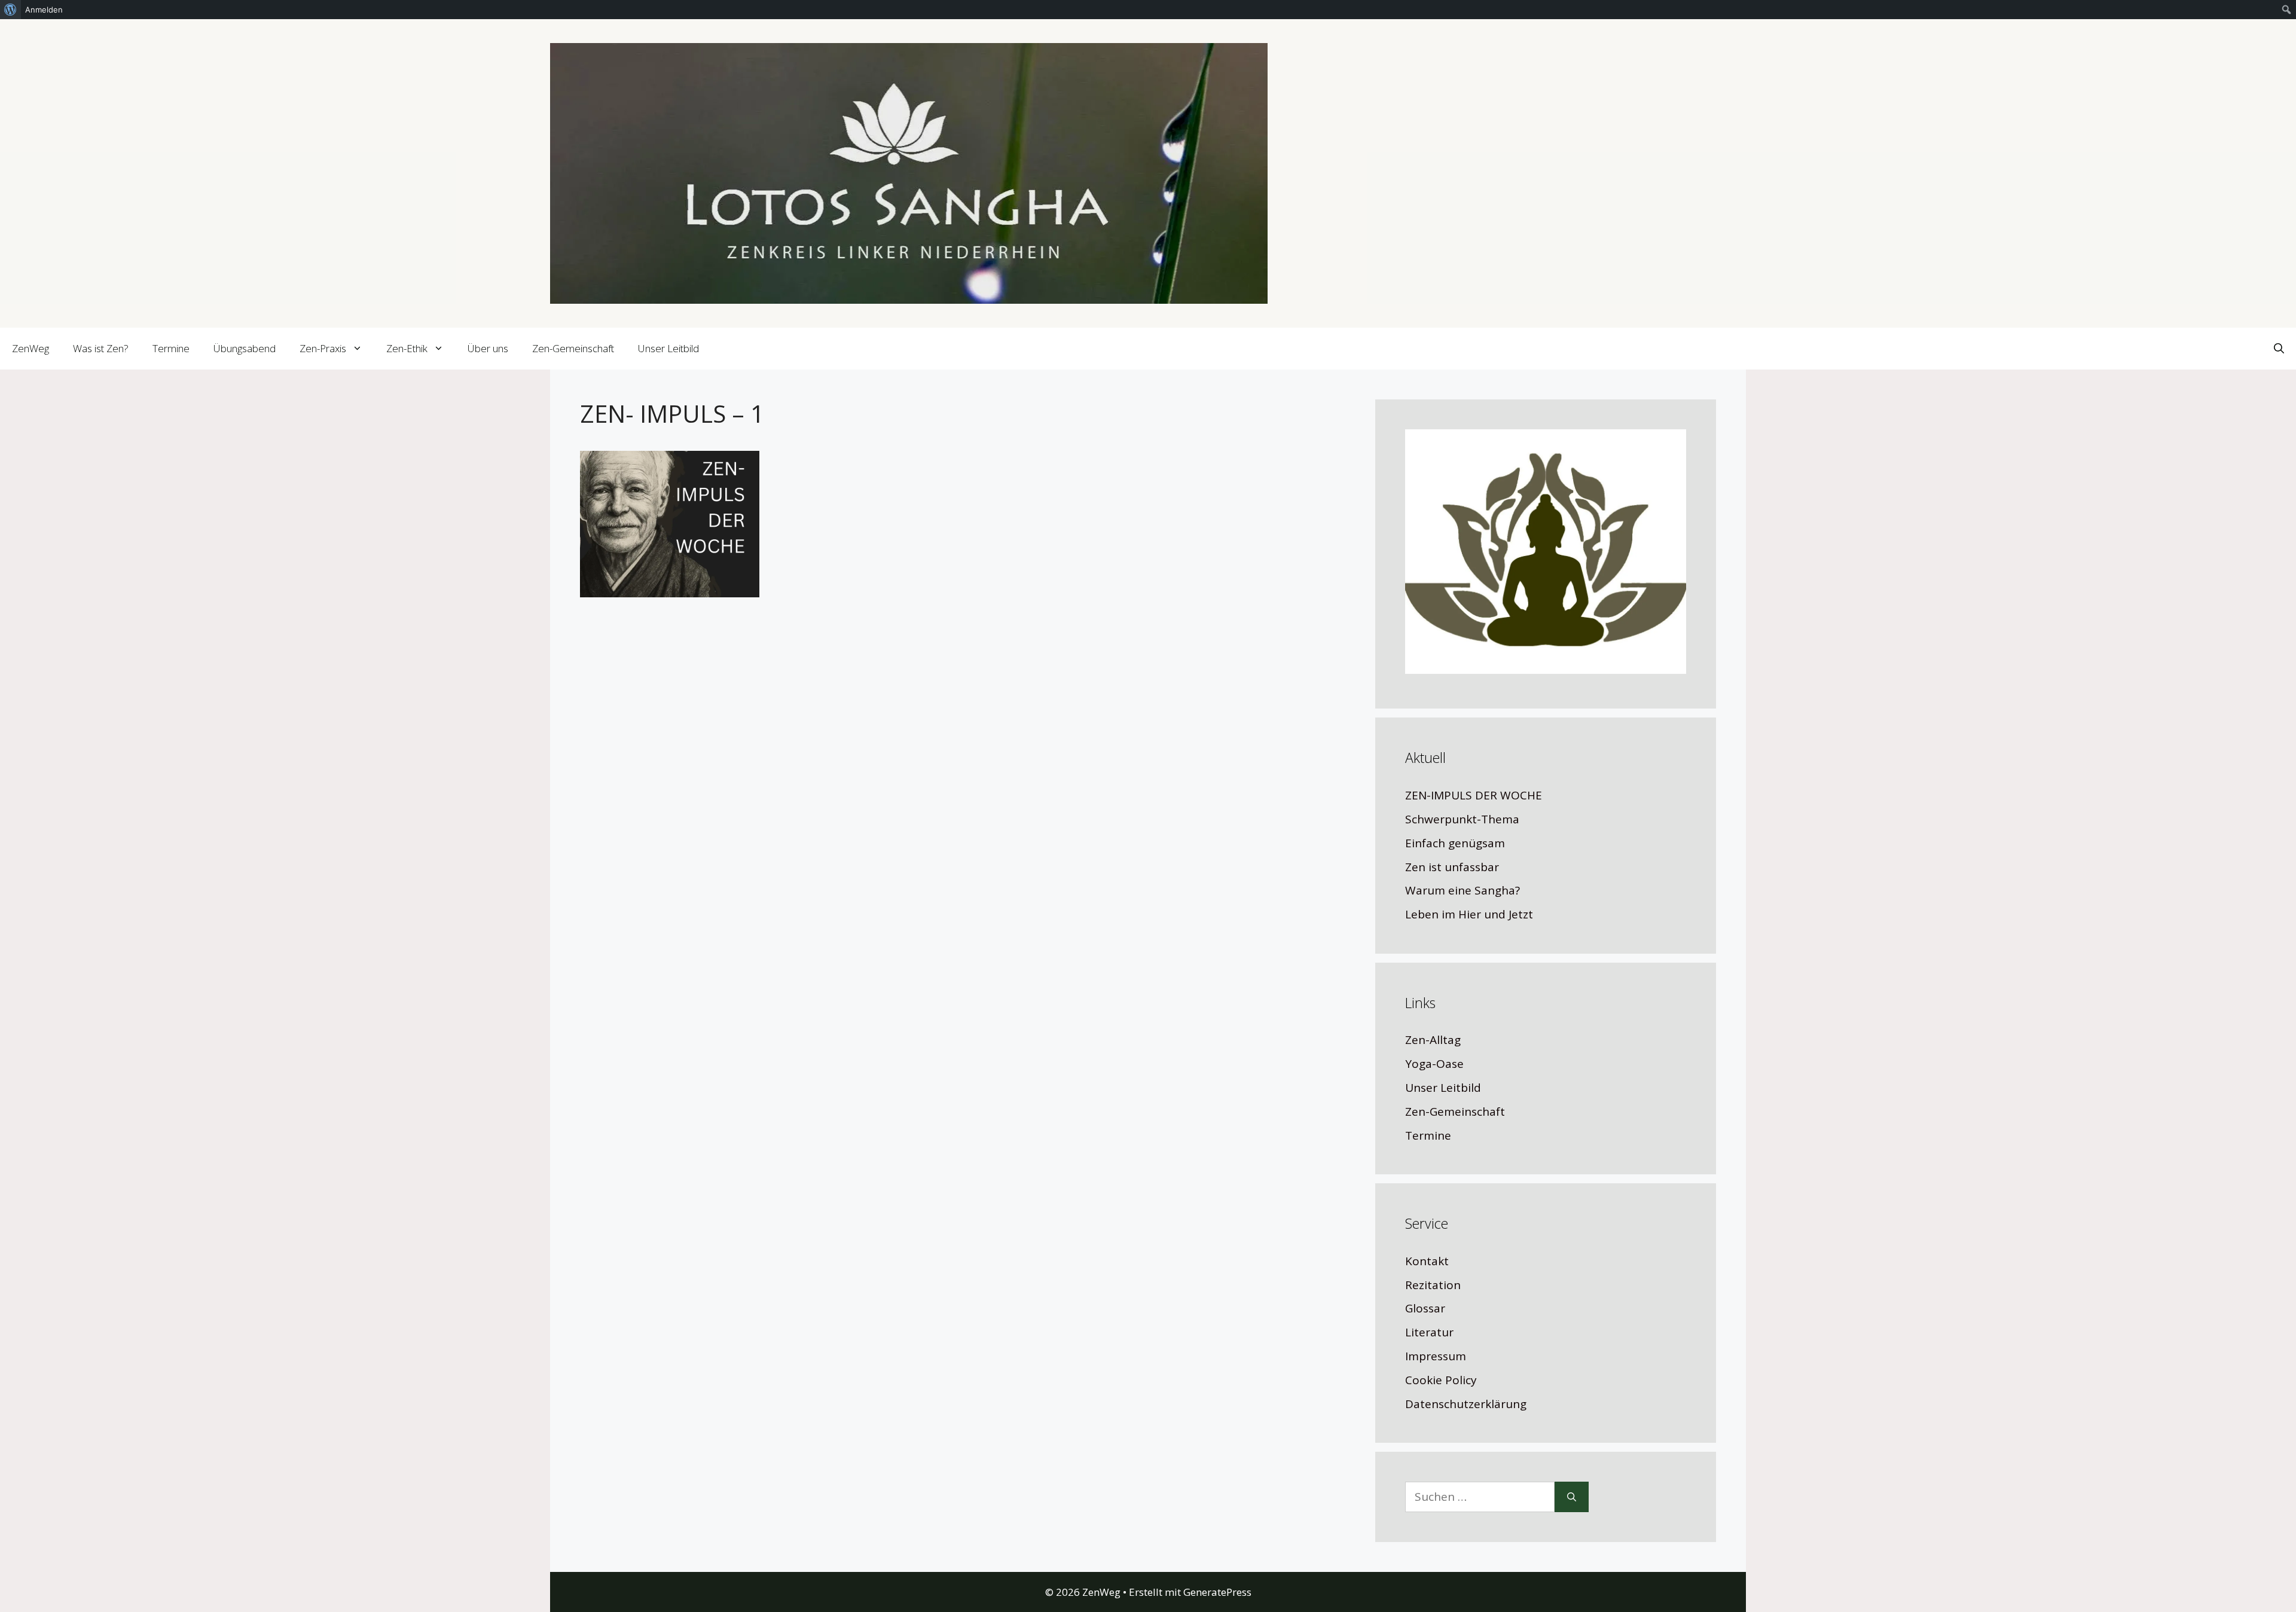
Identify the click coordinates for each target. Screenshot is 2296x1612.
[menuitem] (10, 10)
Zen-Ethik (407, 348)
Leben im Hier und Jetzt (1469, 914)
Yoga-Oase (1434, 1064)
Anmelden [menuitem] (44, 10)
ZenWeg (30, 348)
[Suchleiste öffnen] (2279, 349)
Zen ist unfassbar (1452, 867)
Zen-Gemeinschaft (573, 348)
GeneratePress (1217, 1592)
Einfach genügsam (1455, 843)
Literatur (1429, 1332)
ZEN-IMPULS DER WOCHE (1474, 795)
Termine (171, 348)
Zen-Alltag (1433, 1040)
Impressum (1436, 1356)
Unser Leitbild (668, 348)
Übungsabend (245, 348)
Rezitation (1433, 1285)
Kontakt (1427, 1261)
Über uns (488, 348)
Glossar (1425, 1308)
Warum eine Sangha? (1463, 890)
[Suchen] (1572, 1497)
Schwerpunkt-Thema (1462, 819)
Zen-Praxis (323, 348)
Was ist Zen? (101, 348)
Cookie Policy (1441, 1380)
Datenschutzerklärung (1466, 1404)
